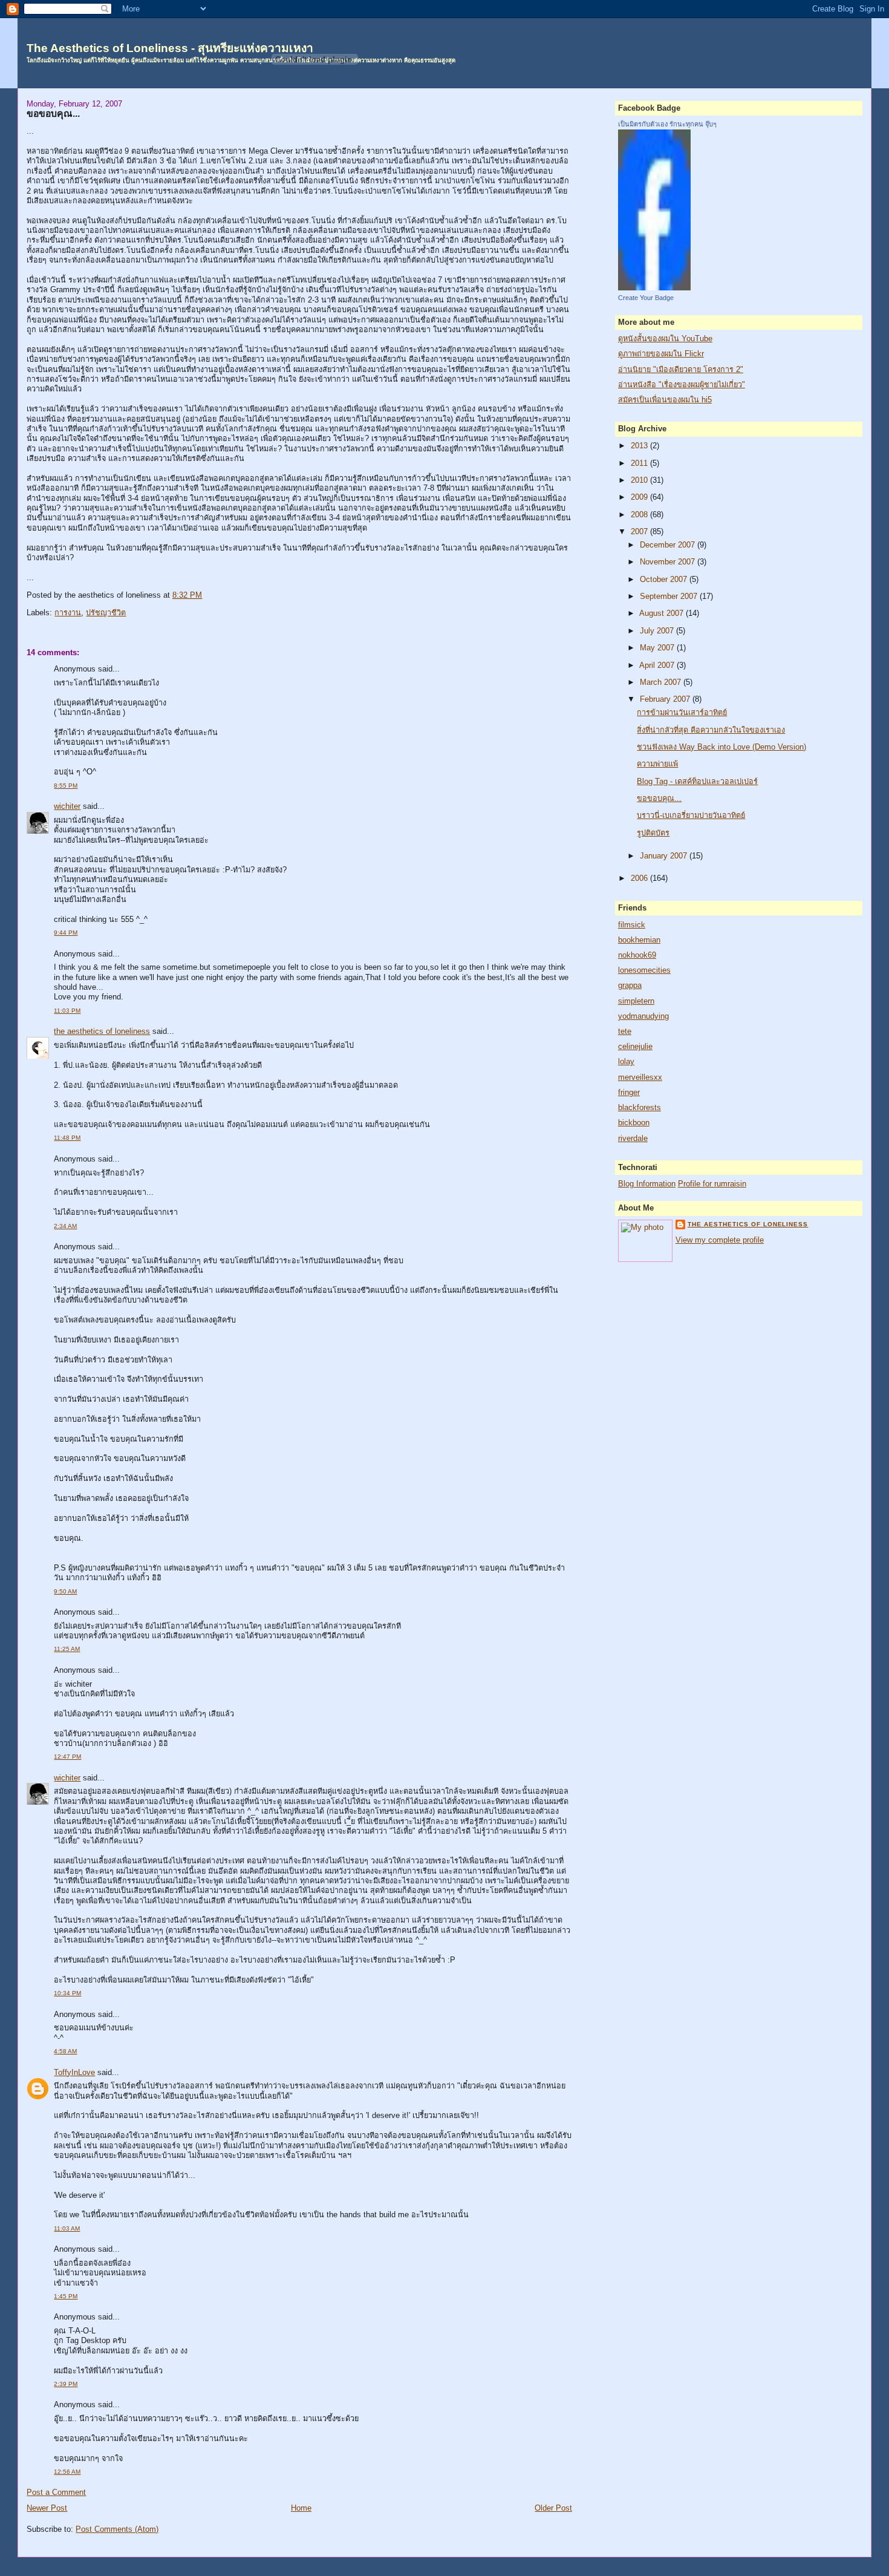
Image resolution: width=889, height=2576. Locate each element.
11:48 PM (67, 1138)
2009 (640, 497)
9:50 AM (65, 1591)
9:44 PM (66, 933)
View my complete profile (720, 1240)
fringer (629, 1093)
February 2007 (666, 699)
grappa (630, 986)
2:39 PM (66, 2384)
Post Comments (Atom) (117, 2529)
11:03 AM (67, 2228)
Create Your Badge (646, 298)
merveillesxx (640, 1077)
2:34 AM (65, 1226)
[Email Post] (206, 595)
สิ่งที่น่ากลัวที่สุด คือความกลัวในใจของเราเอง (711, 730)
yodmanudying (643, 1016)
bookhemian (639, 940)
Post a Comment (56, 2493)
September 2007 (670, 597)
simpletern (636, 1001)
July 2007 (658, 631)
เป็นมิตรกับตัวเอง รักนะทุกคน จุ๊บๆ (667, 124)
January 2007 (665, 856)
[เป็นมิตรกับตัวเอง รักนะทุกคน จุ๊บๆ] (654, 288)
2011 (640, 463)
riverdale (633, 1139)
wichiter (67, 806)
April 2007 (658, 665)
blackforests (640, 1108)
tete (625, 1031)
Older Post (553, 2508)
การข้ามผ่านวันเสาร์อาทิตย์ (682, 713)
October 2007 (665, 580)
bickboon (634, 1123)
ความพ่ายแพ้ (657, 764)
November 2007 (669, 562)
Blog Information (647, 1184)
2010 (640, 480)
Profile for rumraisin (712, 1184)
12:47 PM (67, 1757)
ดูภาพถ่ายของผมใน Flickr (661, 354)
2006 (640, 878)
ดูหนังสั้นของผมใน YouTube (665, 339)
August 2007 (663, 613)
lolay (626, 1062)
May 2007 (658, 648)
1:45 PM (66, 2296)
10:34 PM (67, 1993)
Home (301, 2508)
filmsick (632, 925)
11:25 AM (67, 1649)
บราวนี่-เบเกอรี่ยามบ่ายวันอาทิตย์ (691, 816)
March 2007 (662, 682)
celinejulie (635, 1047)
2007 (640, 532)
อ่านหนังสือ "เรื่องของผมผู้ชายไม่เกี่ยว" (682, 385)
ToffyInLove (74, 2073)
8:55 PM (66, 786)
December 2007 (669, 545)
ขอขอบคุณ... (53, 113)
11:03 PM (67, 1011)
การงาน (68, 613)
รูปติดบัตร (653, 833)
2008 (640, 515)
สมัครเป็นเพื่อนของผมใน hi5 (665, 400)
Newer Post (47, 2508)
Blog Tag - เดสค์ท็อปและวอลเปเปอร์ (697, 782)
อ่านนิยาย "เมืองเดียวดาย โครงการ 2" (681, 370)
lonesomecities (644, 970)
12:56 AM (67, 2472)
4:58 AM (65, 2051)
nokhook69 (637, 955)
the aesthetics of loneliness (102, 1031)
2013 (640, 446)
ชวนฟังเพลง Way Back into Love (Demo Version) (721, 747)
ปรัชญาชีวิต (106, 613)
